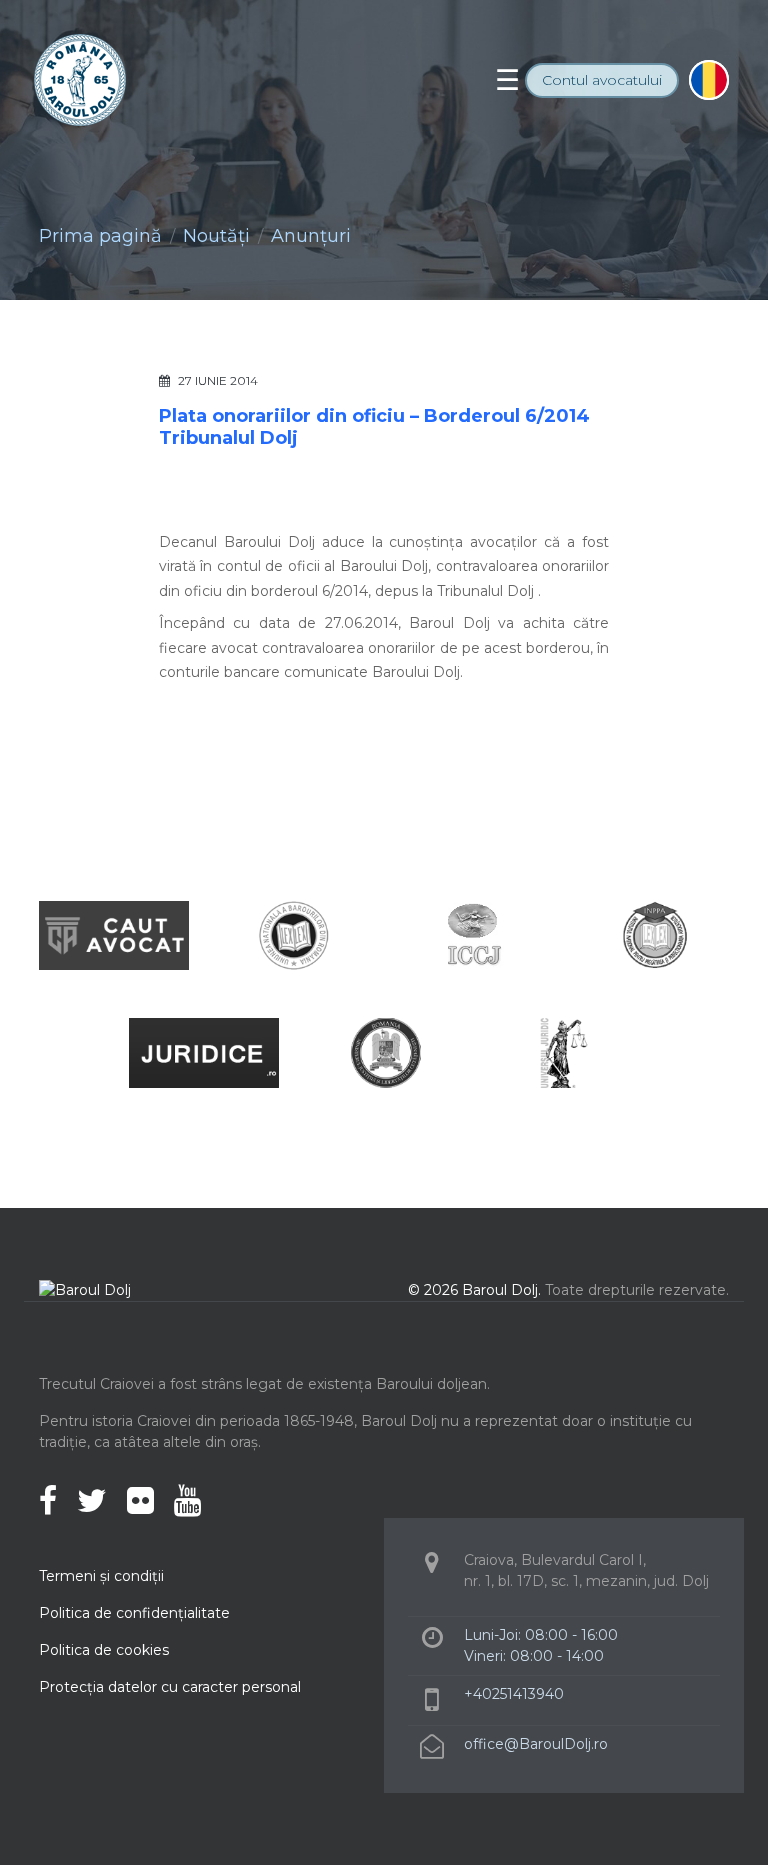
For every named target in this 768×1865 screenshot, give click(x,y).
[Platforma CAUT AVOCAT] (114, 934)
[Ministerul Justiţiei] (384, 1052)
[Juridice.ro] (204, 1052)
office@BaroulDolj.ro (536, 1744)
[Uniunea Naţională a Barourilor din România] (294, 934)
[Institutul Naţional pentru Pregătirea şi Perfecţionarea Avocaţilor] (654, 934)
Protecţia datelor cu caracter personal (170, 1687)
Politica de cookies (104, 1650)
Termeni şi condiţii (101, 1576)
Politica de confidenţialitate (134, 1613)
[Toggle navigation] (507, 80)
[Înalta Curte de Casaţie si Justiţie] (474, 934)
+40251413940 (514, 1694)
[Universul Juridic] (564, 1052)
